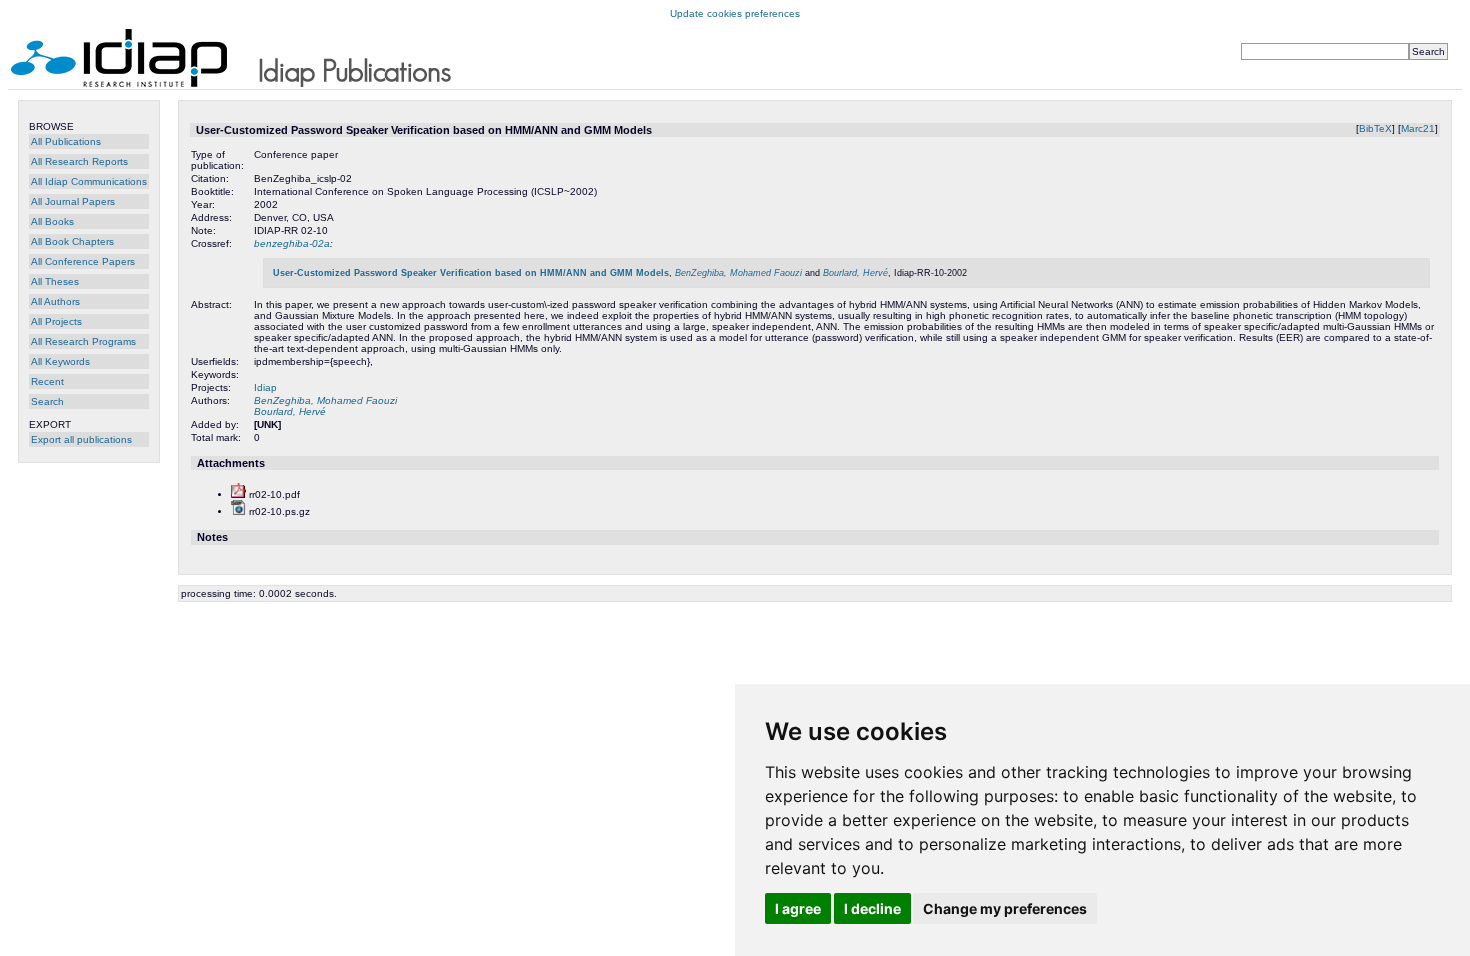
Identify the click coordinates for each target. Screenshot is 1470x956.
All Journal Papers (73, 201)
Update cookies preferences (735, 13)
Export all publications (81, 439)
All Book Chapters (72, 241)
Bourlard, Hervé (855, 273)
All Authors (55, 301)
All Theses (55, 281)
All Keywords (60, 361)
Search (47, 401)
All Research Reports (79, 161)
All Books (52, 221)
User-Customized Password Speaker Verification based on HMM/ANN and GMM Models (471, 273)
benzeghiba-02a (292, 243)
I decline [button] (872, 908)
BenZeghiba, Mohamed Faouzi (738, 273)
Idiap (265, 387)
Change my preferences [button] (1005, 908)
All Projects (56, 321)
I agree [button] (798, 908)
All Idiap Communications (89, 181)
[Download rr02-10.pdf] (238, 494)
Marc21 (1418, 128)
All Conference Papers (83, 261)
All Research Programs (83, 341)
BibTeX (1375, 128)
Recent (47, 381)
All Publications (66, 141)
